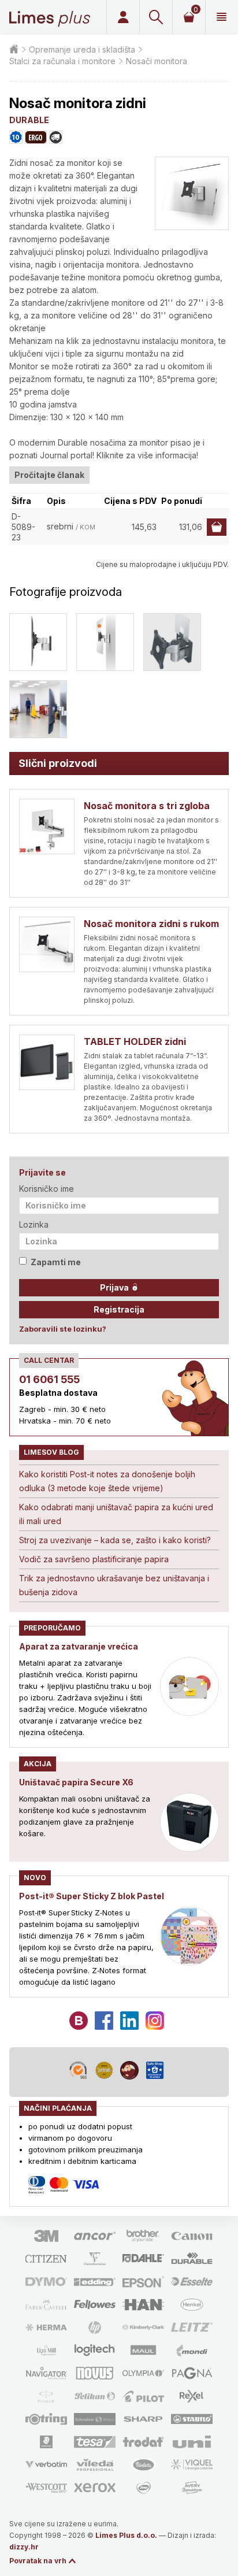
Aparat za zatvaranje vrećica (79, 1646)
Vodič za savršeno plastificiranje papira (94, 1559)
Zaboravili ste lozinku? (63, 1329)
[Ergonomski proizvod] (36, 137)
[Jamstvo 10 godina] (16, 137)
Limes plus (50, 17)
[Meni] (222, 17)
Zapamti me (56, 1262)
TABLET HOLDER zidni (135, 1041)
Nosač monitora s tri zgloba (147, 806)
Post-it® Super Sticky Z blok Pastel (92, 1896)
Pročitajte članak (49, 475)
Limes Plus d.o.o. (126, 2535)
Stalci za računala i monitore (62, 61)
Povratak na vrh (38, 2561)
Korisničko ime (47, 1189)
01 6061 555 (49, 1379)
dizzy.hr (24, 2547)
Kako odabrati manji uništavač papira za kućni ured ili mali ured (116, 1514)
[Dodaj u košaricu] (217, 527)
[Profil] (123, 17)
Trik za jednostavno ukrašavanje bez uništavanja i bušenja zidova (114, 1585)
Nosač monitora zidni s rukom (151, 924)
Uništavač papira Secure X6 (76, 1782)
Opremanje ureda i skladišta (82, 49)
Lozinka (34, 1224)
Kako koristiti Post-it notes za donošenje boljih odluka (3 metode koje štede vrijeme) (107, 1481)
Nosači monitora (157, 61)
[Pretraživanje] (156, 17)
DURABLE (29, 120)
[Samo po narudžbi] (56, 137)
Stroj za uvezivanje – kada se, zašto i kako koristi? (115, 1540)
